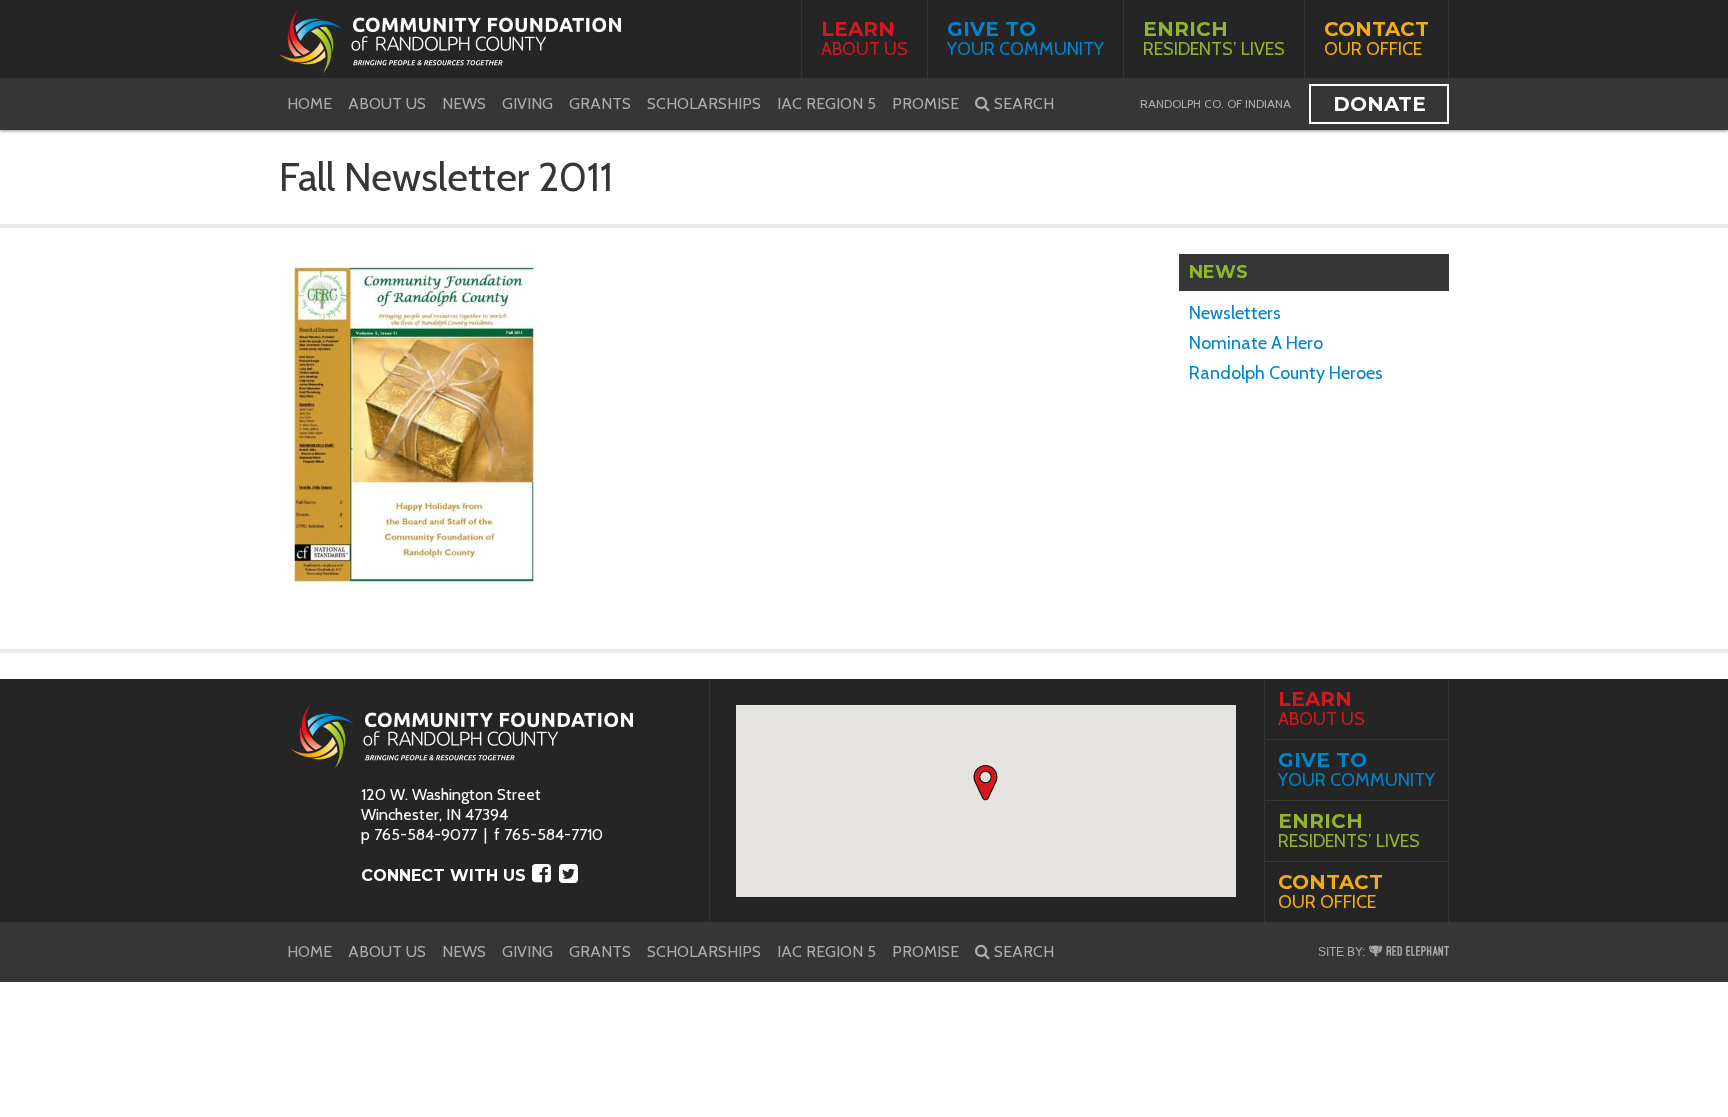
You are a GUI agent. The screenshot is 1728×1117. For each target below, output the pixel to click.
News (464, 103)
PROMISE (925, 103)
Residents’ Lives (1214, 38)
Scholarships (704, 103)
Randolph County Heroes (1286, 373)
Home (309, 103)
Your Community (1025, 38)
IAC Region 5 (826, 103)
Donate (1379, 104)
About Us (864, 38)
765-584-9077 (425, 834)
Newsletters (1235, 313)
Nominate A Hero (1256, 343)
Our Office (1376, 38)
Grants (600, 103)
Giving (527, 103)
